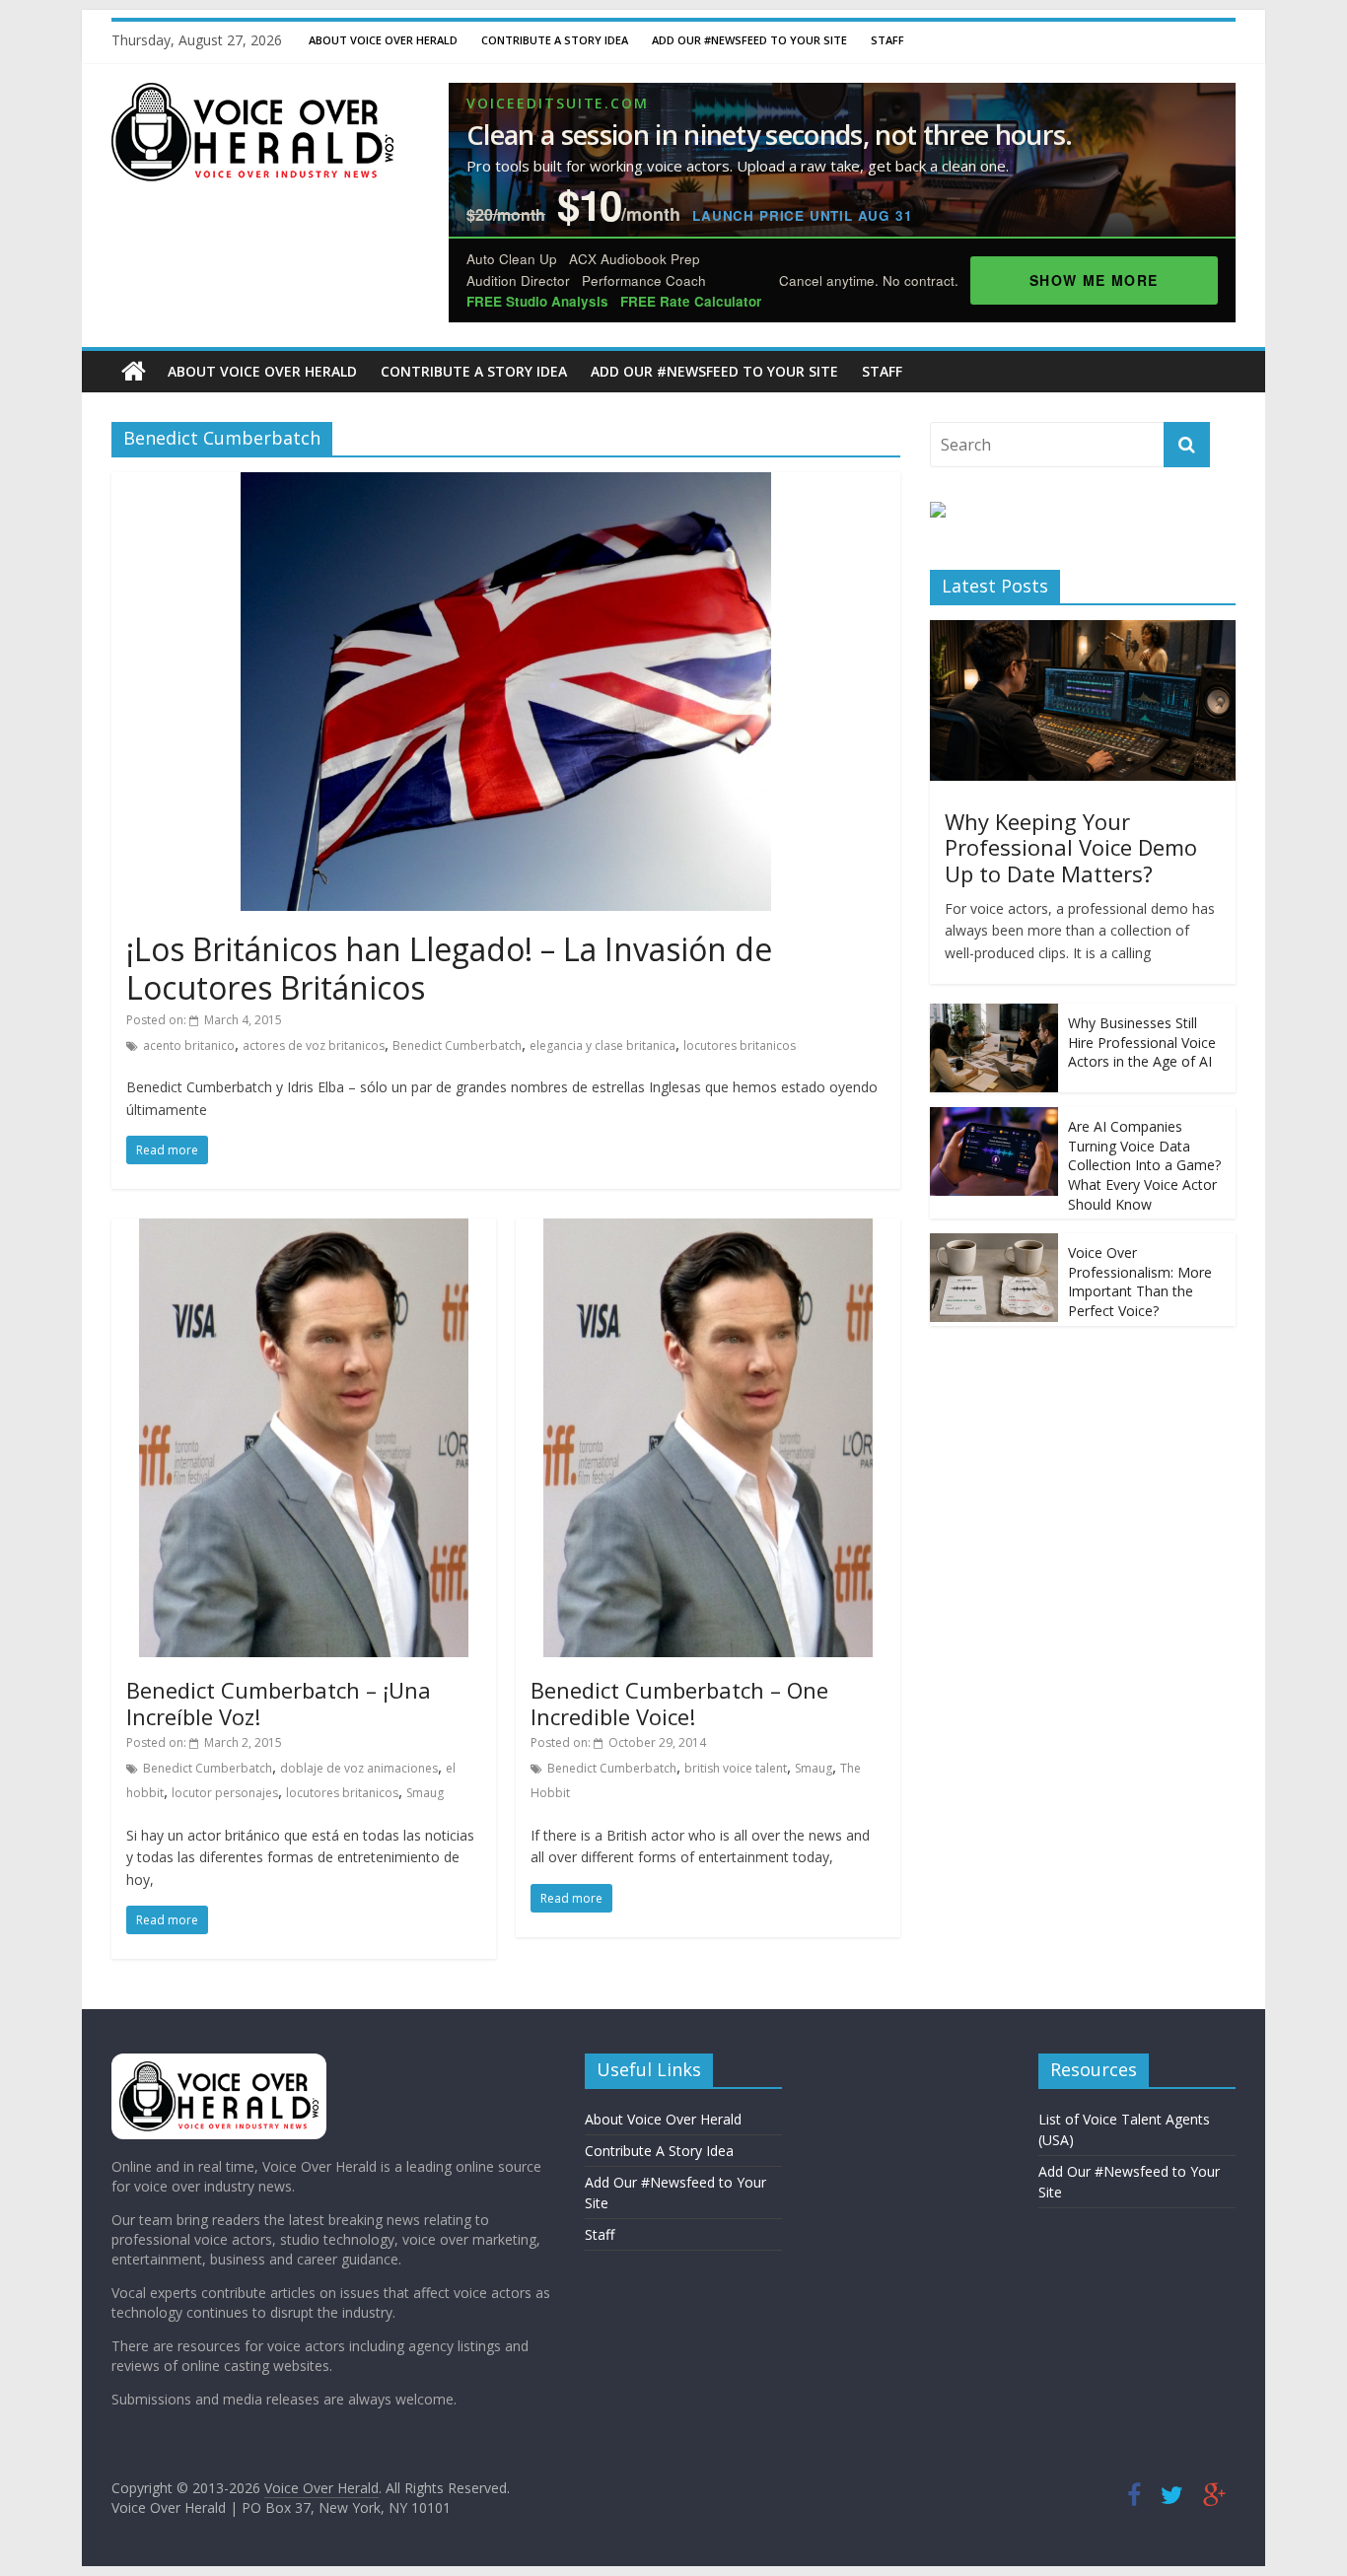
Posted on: (204, 1020)
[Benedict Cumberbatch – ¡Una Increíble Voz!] (304, 1230)
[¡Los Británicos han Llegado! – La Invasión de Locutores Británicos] (506, 484)
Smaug (425, 1793)
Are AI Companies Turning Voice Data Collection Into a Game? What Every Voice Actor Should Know (1144, 1165)
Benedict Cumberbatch (457, 1045)
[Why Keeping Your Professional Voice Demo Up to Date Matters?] (1083, 630)
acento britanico (189, 1045)
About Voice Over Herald (383, 40)
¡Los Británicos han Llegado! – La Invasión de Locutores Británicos (449, 968)
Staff (887, 40)
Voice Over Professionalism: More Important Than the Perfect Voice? (1140, 1282)
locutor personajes (225, 1793)
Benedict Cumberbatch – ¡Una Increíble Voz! (279, 1703)
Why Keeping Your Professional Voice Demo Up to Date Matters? (1071, 847)
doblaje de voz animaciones (359, 1768)
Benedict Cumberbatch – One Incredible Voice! (679, 1703)
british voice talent (736, 1768)
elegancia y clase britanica (603, 1045)
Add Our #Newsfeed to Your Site (749, 40)
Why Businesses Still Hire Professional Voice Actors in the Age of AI (1142, 1042)
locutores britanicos (740, 1045)
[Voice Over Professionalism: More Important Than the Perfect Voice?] (994, 1244)
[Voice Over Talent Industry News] (252, 95)
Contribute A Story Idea (555, 40)
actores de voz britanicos (314, 1045)
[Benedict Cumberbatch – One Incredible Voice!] (708, 1230)
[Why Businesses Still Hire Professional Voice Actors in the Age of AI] (994, 1014)
